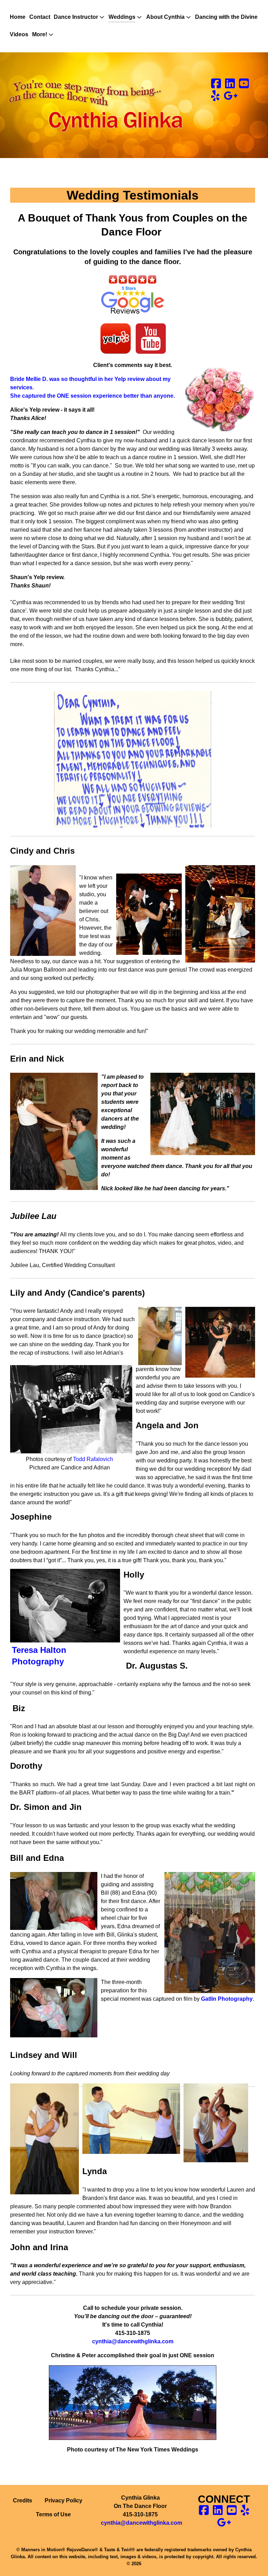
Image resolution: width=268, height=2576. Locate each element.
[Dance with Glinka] (100, 105)
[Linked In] (231, 86)
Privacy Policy (64, 2500)
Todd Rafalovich (93, 1459)
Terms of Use (53, 2514)
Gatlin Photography (227, 1999)
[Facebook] (217, 86)
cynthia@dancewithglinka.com (142, 2523)
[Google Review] (231, 98)
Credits (23, 2500)
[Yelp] (216, 98)
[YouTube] (244, 86)
